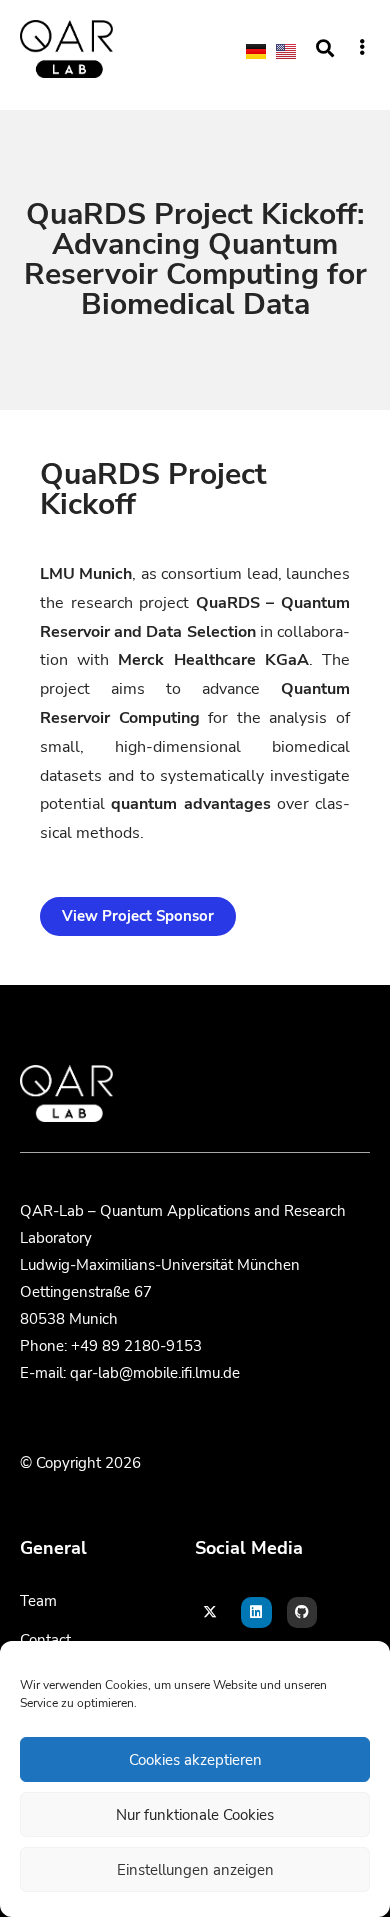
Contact (45, 1640)
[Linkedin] (256, 1612)
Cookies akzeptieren (195, 1760)
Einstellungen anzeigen (195, 1870)
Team (38, 1601)
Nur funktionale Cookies (195, 1815)
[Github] (302, 1612)
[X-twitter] (210, 1612)
